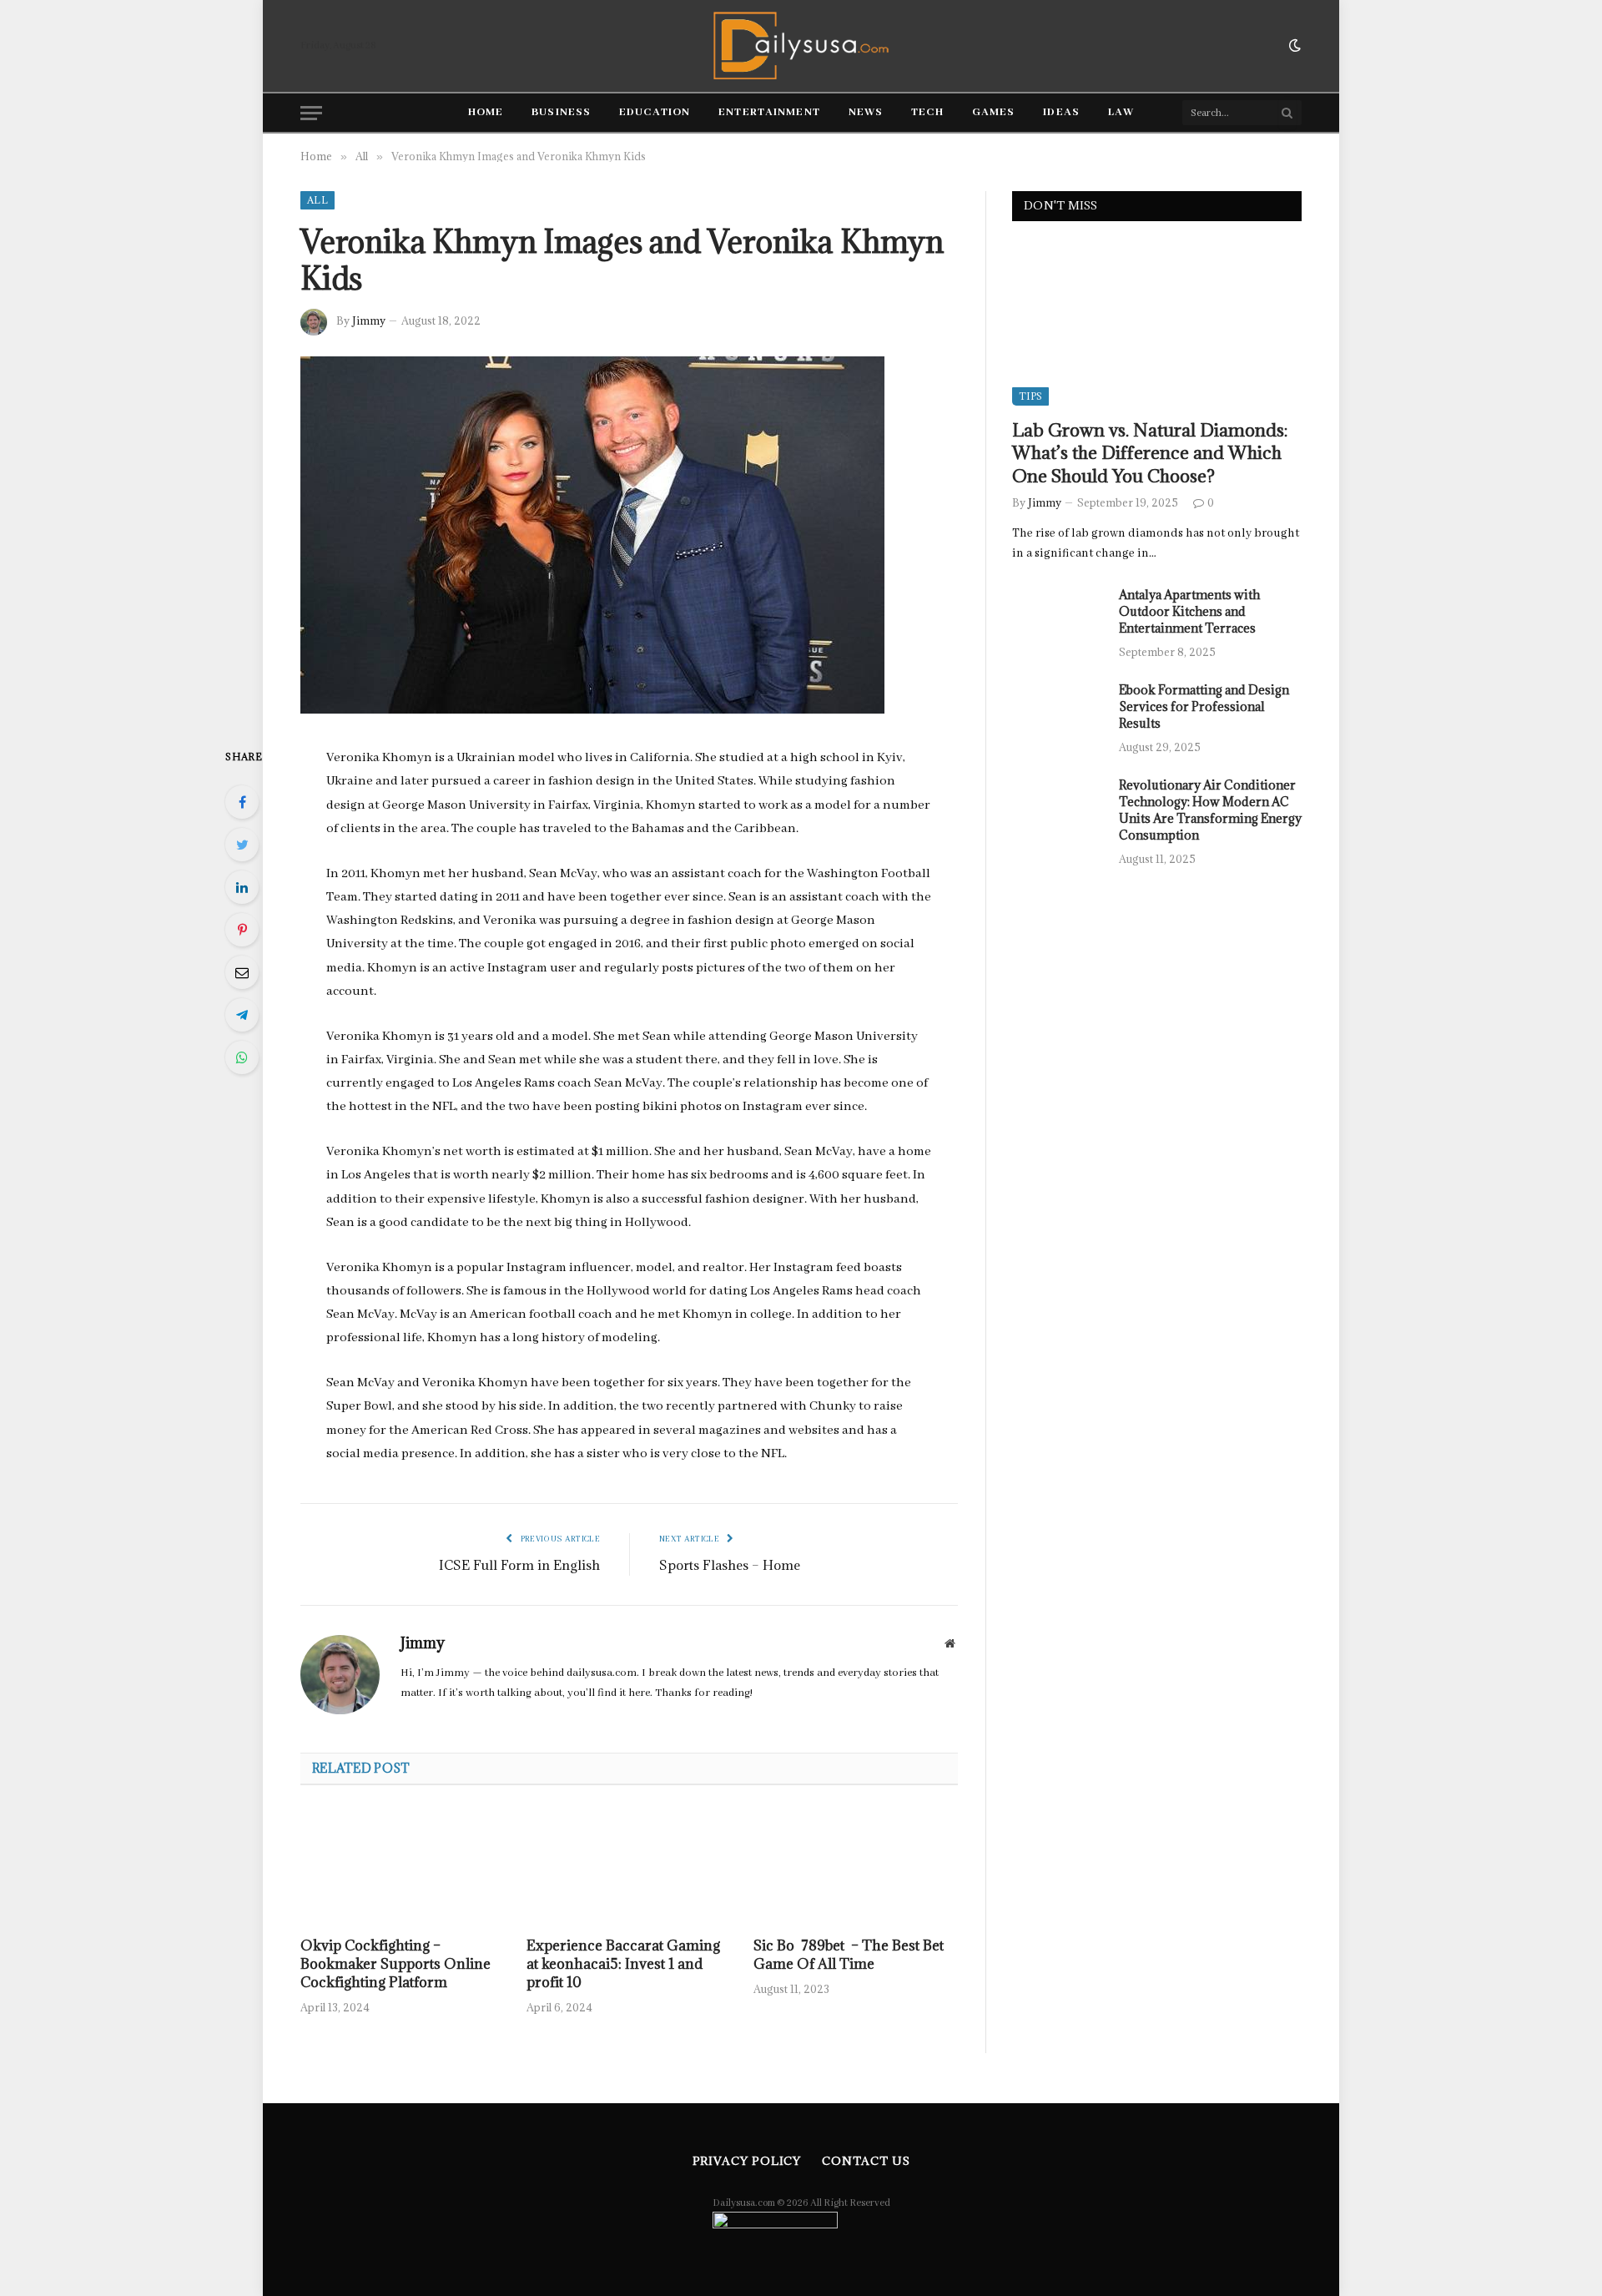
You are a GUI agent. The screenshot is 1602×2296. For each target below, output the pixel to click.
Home (486, 112)
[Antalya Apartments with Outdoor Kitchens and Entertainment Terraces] (1058, 617)
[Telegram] (242, 1015)
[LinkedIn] (242, 887)
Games (994, 112)
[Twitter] (242, 845)
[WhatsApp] (242, 1057)
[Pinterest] (242, 930)
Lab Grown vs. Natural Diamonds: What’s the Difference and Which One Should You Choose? (1150, 453)
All (317, 200)
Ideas (1061, 112)
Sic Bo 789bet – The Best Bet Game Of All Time (849, 1955)
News (866, 112)
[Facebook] (242, 802)
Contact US (866, 2161)
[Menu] (311, 113)
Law (1121, 112)
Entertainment (769, 112)
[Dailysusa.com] (801, 46)
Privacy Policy (747, 2161)
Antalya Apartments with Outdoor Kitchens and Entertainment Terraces (1189, 611)
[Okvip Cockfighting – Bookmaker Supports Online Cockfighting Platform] (403, 1866)
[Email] (242, 972)
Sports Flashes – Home (730, 1565)
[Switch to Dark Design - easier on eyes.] (1293, 46)
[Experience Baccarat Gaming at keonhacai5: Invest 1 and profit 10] (629, 1866)
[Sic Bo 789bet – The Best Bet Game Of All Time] (856, 1866)
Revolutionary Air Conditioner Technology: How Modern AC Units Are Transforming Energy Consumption (1210, 810)
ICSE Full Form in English (519, 1565)
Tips (1030, 396)
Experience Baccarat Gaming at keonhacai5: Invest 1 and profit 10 (623, 1964)
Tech (927, 112)
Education (655, 112)
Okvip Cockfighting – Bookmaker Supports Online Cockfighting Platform (395, 1964)
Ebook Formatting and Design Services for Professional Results (1204, 706)
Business (561, 112)
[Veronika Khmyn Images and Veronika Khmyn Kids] (592, 711)
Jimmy (369, 320)
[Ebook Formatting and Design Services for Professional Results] (1058, 712)
